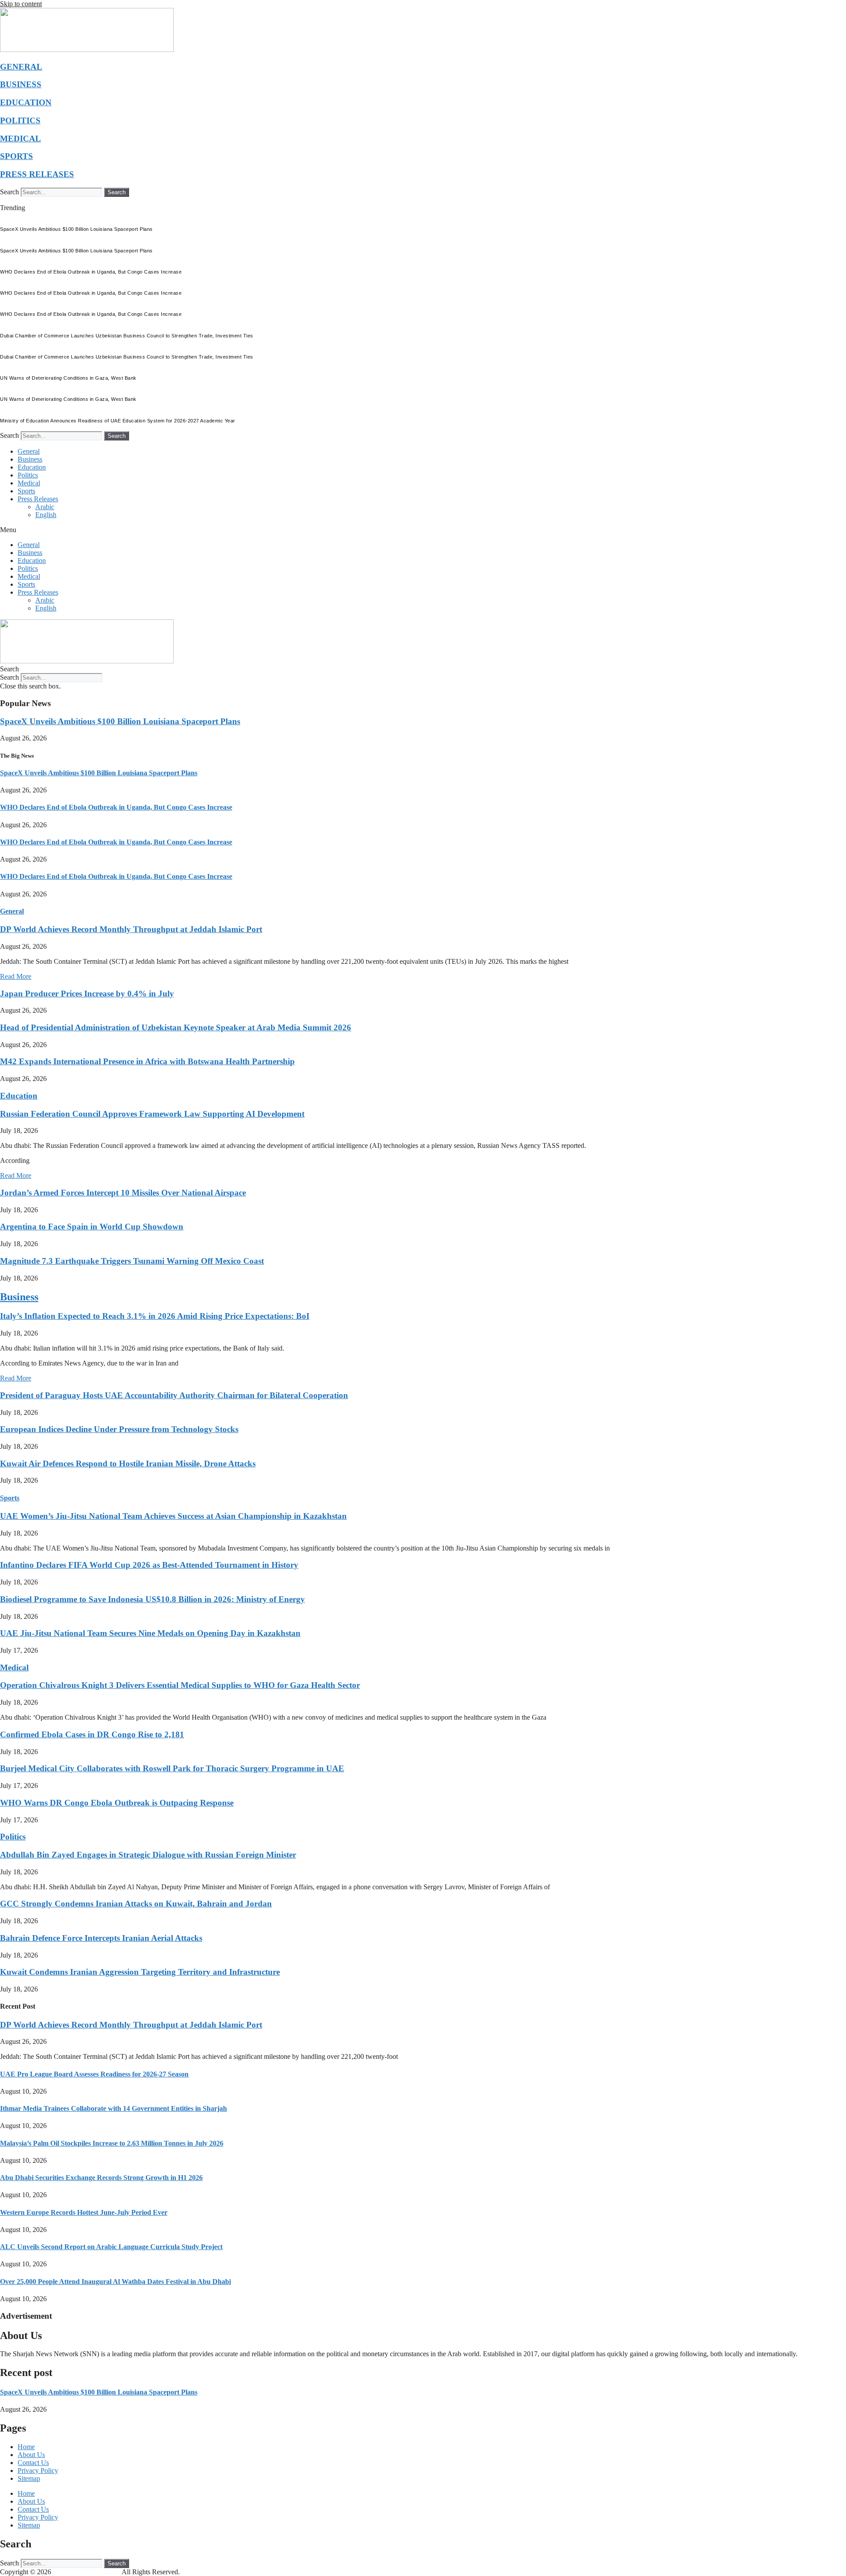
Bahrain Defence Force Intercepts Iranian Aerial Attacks (101, 1938)
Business (30, 459)
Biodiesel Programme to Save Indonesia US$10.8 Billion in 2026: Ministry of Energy (152, 1599)
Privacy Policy (38, 2471)
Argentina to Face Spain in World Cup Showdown (92, 1227)
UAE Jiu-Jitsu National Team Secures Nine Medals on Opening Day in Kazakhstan (150, 1633)
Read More (16, 976)
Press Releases (38, 499)
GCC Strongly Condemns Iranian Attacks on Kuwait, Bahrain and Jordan (136, 1904)
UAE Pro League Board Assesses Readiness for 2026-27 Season (94, 2074)
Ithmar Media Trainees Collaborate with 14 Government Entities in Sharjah (113, 2108)
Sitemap (29, 2478)
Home (26, 2447)
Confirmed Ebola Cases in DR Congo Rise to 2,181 (92, 1734)
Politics (28, 475)
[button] (423, 530)
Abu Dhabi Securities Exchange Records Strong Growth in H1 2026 (101, 2178)
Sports (26, 491)
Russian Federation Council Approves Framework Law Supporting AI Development (152, 1114)
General (29, 451)
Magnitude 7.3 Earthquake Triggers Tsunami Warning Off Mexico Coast (132, 1261)
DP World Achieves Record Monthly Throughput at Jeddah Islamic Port (131, 929)
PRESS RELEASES (37, 174)
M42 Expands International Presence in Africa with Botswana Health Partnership (147, 1061)
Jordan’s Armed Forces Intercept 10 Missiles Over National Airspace (123, 1193)
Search (9, 192)
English (46, 515)
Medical (29, 483)
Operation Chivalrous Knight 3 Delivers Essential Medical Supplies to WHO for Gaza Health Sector (180, 1685)
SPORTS (17, 156)
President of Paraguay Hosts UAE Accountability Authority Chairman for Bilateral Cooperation (174, 1395)
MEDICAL (20, 139)
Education (32, 467)
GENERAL (21, 67)
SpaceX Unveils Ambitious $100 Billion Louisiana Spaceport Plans (120, 721)
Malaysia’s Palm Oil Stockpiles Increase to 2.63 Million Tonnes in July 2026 (112, 2143)
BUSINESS (21, 84)
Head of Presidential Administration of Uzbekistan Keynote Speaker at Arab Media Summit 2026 (176, 1027)
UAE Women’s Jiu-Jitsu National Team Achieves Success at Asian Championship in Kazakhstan (173, 1516)
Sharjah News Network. (87, 2572)
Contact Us (33, 2463)
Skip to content (21, 4)
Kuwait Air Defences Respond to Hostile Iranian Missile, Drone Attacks (128, 1464)
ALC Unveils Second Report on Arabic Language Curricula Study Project (111, 2247)
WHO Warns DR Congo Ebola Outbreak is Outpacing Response (117, 1803)
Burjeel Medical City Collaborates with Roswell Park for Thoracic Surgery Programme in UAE (172, 1768)
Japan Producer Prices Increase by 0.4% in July (87, 994)
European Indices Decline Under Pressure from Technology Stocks (119, 1429)
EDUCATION (26, 102)
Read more (816, 2354)
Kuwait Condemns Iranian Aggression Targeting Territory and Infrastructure (140, 1972)
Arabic (45, 507)
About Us (31, 2455)
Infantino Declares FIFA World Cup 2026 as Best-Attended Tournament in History (149, 1565)
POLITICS (20, 120)
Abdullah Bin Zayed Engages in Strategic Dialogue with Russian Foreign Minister (148, 1855)
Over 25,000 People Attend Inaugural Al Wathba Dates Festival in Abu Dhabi (115, 2282)
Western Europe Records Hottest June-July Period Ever (84, 2212)
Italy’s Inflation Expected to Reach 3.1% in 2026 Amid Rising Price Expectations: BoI (155, 1316)
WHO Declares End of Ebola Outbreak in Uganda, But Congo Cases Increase (116, 807)
